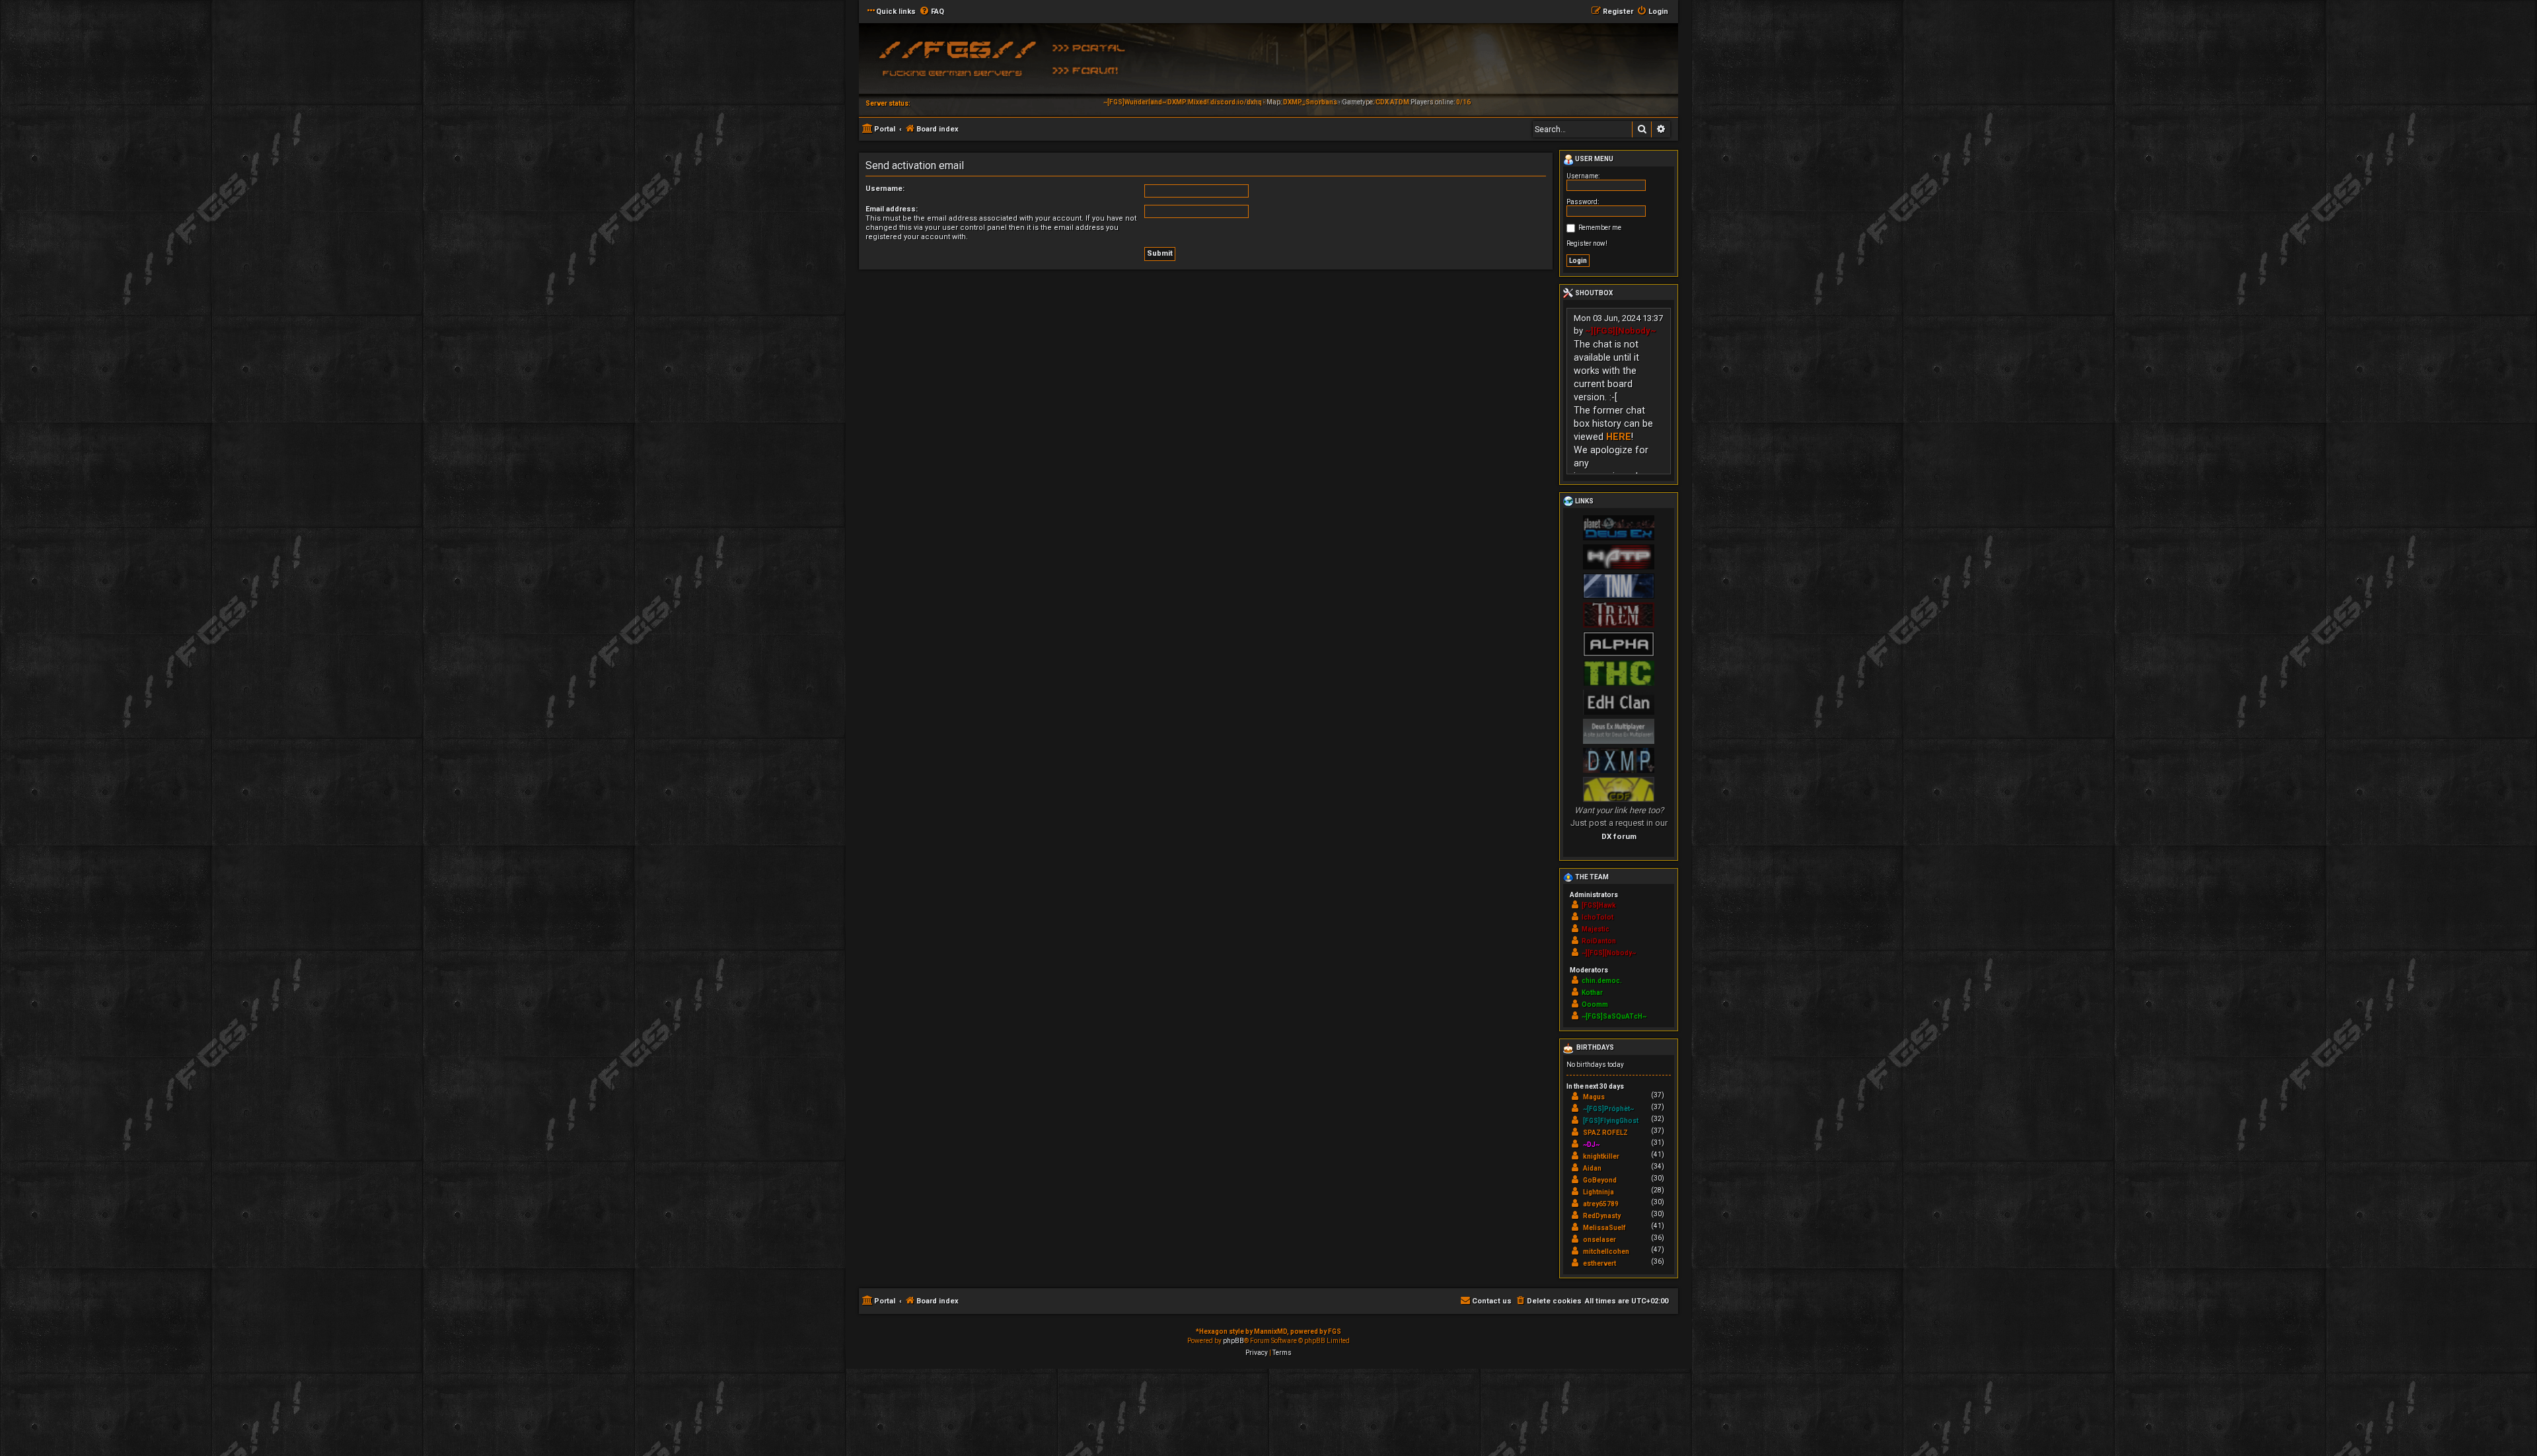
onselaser (1599, 1240)
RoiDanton (1599, 941)
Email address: (892, 209)
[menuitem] (932, 12)
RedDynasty (1602, 1216)
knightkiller (1601, 1156)
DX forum (1619, 836)
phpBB (1233, 1341)
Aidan (1592, 1168)
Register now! (1587, 243)
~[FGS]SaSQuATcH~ (1614, 1016)
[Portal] (1093, 47)
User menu (1594, 159)
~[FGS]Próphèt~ (1608, 1109)
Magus (1594, 1097)
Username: (885, 189)
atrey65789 (1601, 1204)
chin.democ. (1602, 981)
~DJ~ (1591, 1145)
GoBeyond (1600, 1180)
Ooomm (1595, 1004)
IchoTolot (1598, 917)
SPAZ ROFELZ (1605, 1133)
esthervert (1599, 1263)
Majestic (1596, 929)
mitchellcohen (1606, 1252)
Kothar (1592, 993)
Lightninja (1599, 1192)
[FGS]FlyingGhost (1611, 1121)
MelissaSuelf (1604, 1228)
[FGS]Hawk (1599, 905)
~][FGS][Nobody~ (1621, 331)
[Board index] (955, 63)
